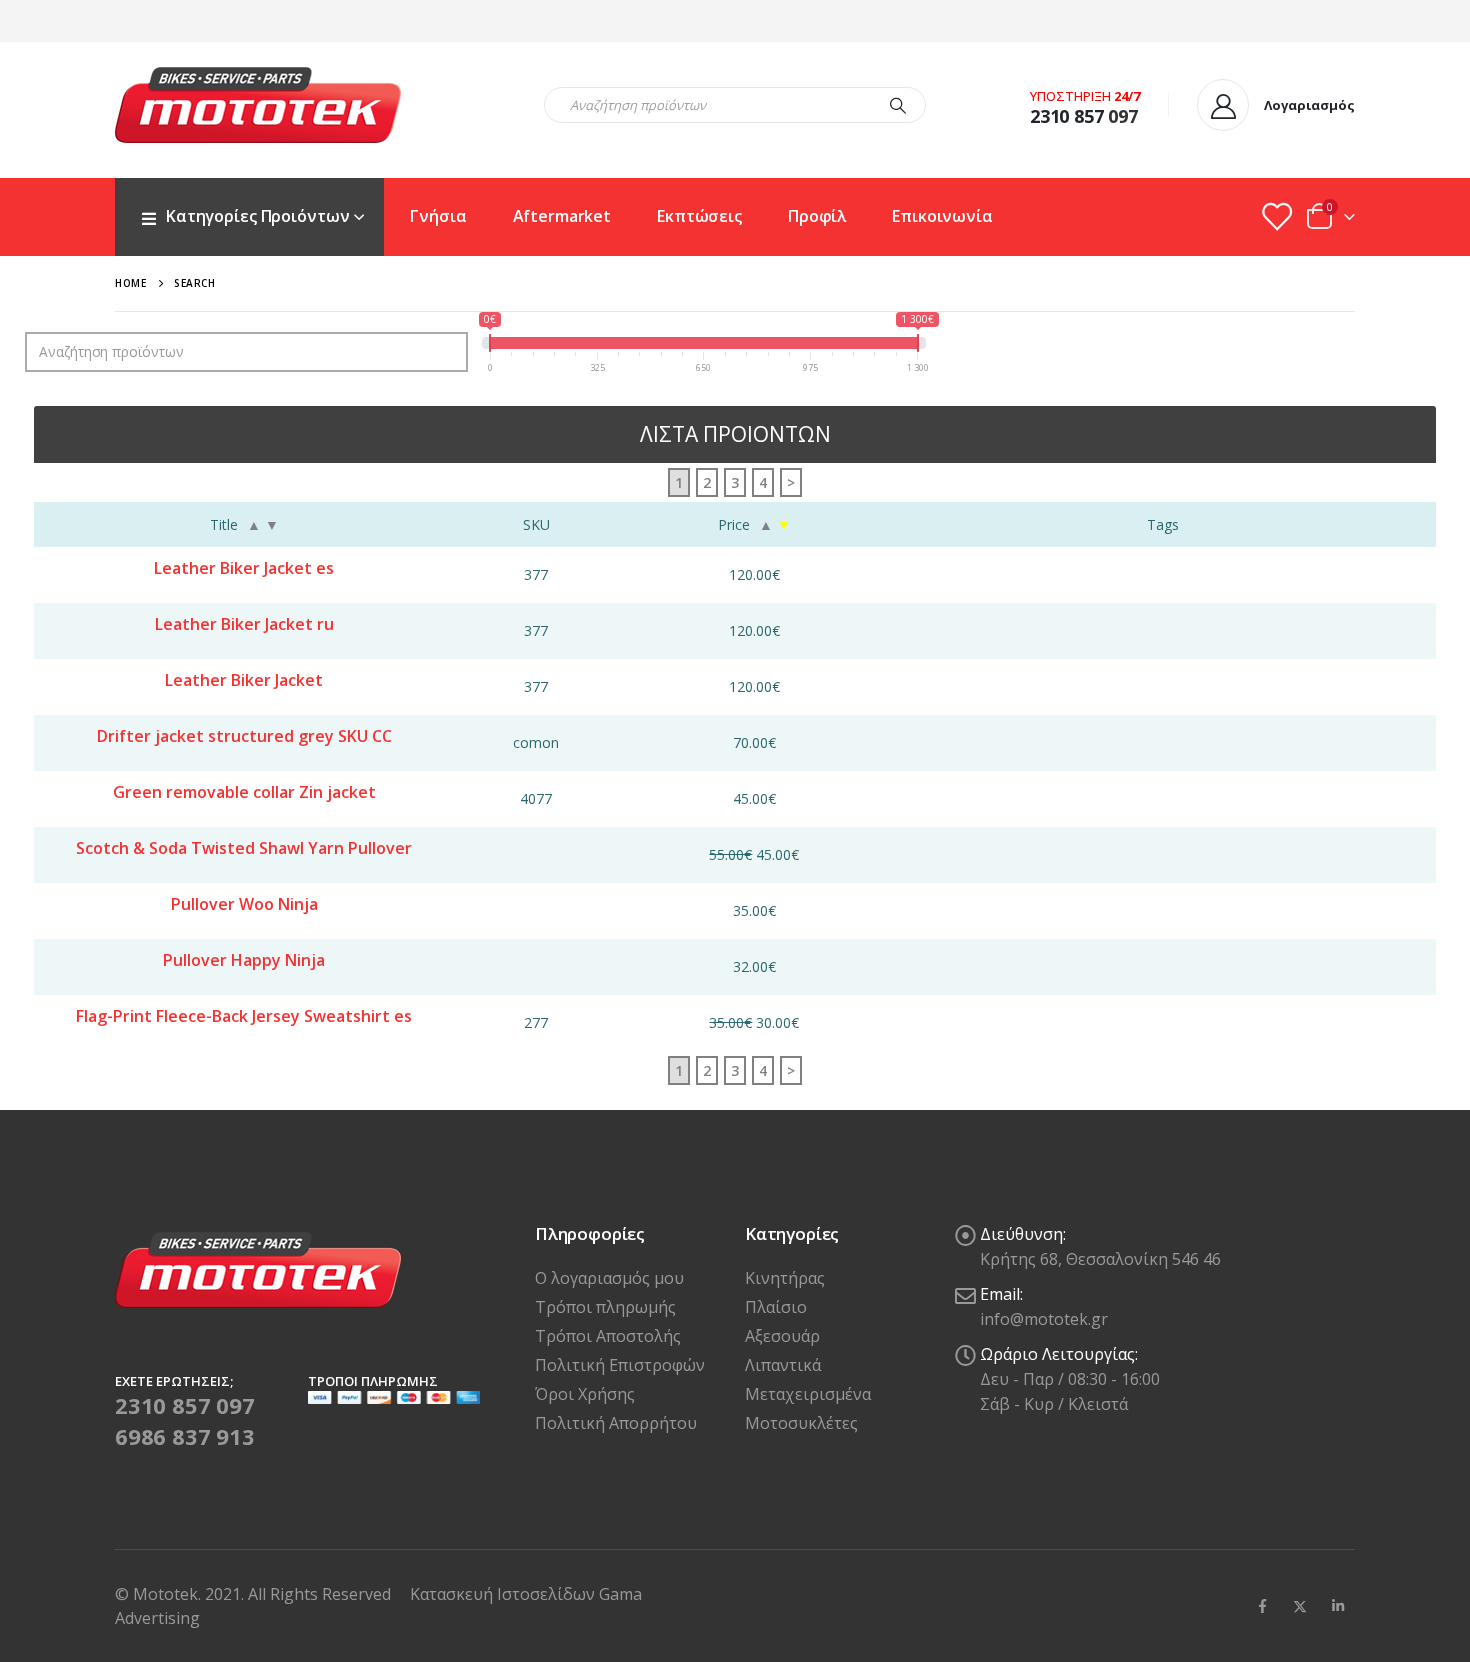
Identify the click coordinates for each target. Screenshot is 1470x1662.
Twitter (1300, 1606)
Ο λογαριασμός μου (609, 1278)
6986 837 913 (185, 1436)
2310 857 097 (185, 1405)
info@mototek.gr (1044, 1319)
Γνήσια (438, 216)
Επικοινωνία (942, 216)
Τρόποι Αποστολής (608, 1336)
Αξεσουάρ (782, 1336)
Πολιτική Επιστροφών (620, 1365)
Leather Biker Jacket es (244, 568)
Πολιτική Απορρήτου (616, 1423)
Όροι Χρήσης (585, 1394)
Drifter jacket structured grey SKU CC (244, 736)
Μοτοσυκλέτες (801, 1423)
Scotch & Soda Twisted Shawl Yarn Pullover (244, 848)
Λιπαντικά (783, 1365)
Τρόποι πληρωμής (605, 1307)
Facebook (1262, 1606)
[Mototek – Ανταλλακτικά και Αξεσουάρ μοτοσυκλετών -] (258, 105)
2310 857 (1067, 116)
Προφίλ (817, 216)
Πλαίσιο (776, 1307)
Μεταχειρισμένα (808, 1394)
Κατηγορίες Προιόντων (257, 216)
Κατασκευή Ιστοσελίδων (504, 1594)
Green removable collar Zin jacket (244, 792)
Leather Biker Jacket (244, 680)
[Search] (898, 105)
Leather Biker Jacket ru (244, 624)
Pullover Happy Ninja (244, 960)
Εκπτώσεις (699, 216)
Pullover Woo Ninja (244, 904)
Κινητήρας (785, 1278)
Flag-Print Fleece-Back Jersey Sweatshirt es (244, 1016)
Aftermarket (562, 216)
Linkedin (1338, 1606)
